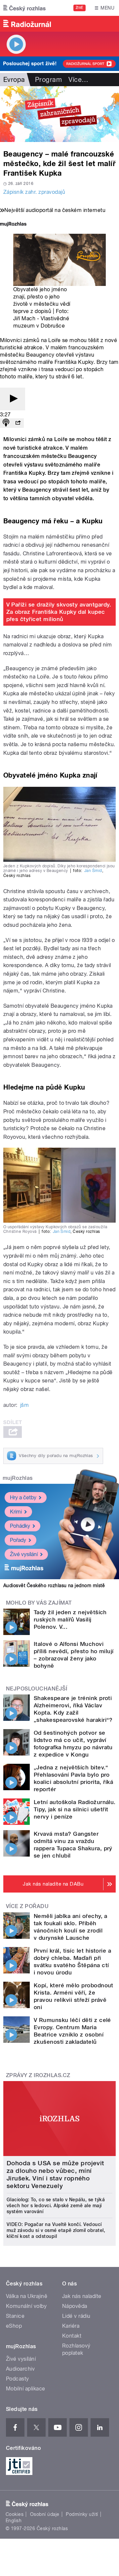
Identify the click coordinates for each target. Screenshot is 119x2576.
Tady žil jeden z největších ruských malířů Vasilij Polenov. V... (70, 1619)
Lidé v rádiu (76, 2316)
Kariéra (71, 2326)
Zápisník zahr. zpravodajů (34, 192)
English (14, 2521)
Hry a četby (23, 1497)
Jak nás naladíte (82, 2296)
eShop (14, 2326)
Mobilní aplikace (26, 2389)
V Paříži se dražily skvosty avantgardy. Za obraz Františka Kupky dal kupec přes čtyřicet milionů (59, 612)
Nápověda (75, 2306)
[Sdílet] (18, 423)
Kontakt (72, 2336)
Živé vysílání (24, 1554)
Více (78, 80)
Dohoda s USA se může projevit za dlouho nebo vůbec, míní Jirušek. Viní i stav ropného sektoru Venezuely (55, 2175)
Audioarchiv (20, 2369)
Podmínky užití (82, 2514)
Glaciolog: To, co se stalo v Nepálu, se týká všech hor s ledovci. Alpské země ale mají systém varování (56, 2206)
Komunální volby (26, 2306)
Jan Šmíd (93, 871)
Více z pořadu (27, 1906)
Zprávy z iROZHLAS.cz (38, 2075)
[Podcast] (6, 423)
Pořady (18, 1540)
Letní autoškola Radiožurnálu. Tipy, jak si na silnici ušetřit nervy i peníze (75, 1809)
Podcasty (18, 2379)
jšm (24, 1405)
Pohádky (20, 1526)
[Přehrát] (13, 399)
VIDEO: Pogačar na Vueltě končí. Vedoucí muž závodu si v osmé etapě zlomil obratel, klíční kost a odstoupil (56, 2230)
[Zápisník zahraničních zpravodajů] (59, 114)
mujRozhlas (18, 1478)
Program (48, 80)
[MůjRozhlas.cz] (13, 225)
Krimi (16, 1512)
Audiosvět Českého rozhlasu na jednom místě (54, 1585)
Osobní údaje (45, 2514)
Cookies (15, 2514)
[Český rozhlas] (24, 8)
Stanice (15, 2316)
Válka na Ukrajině (27, 2296)
